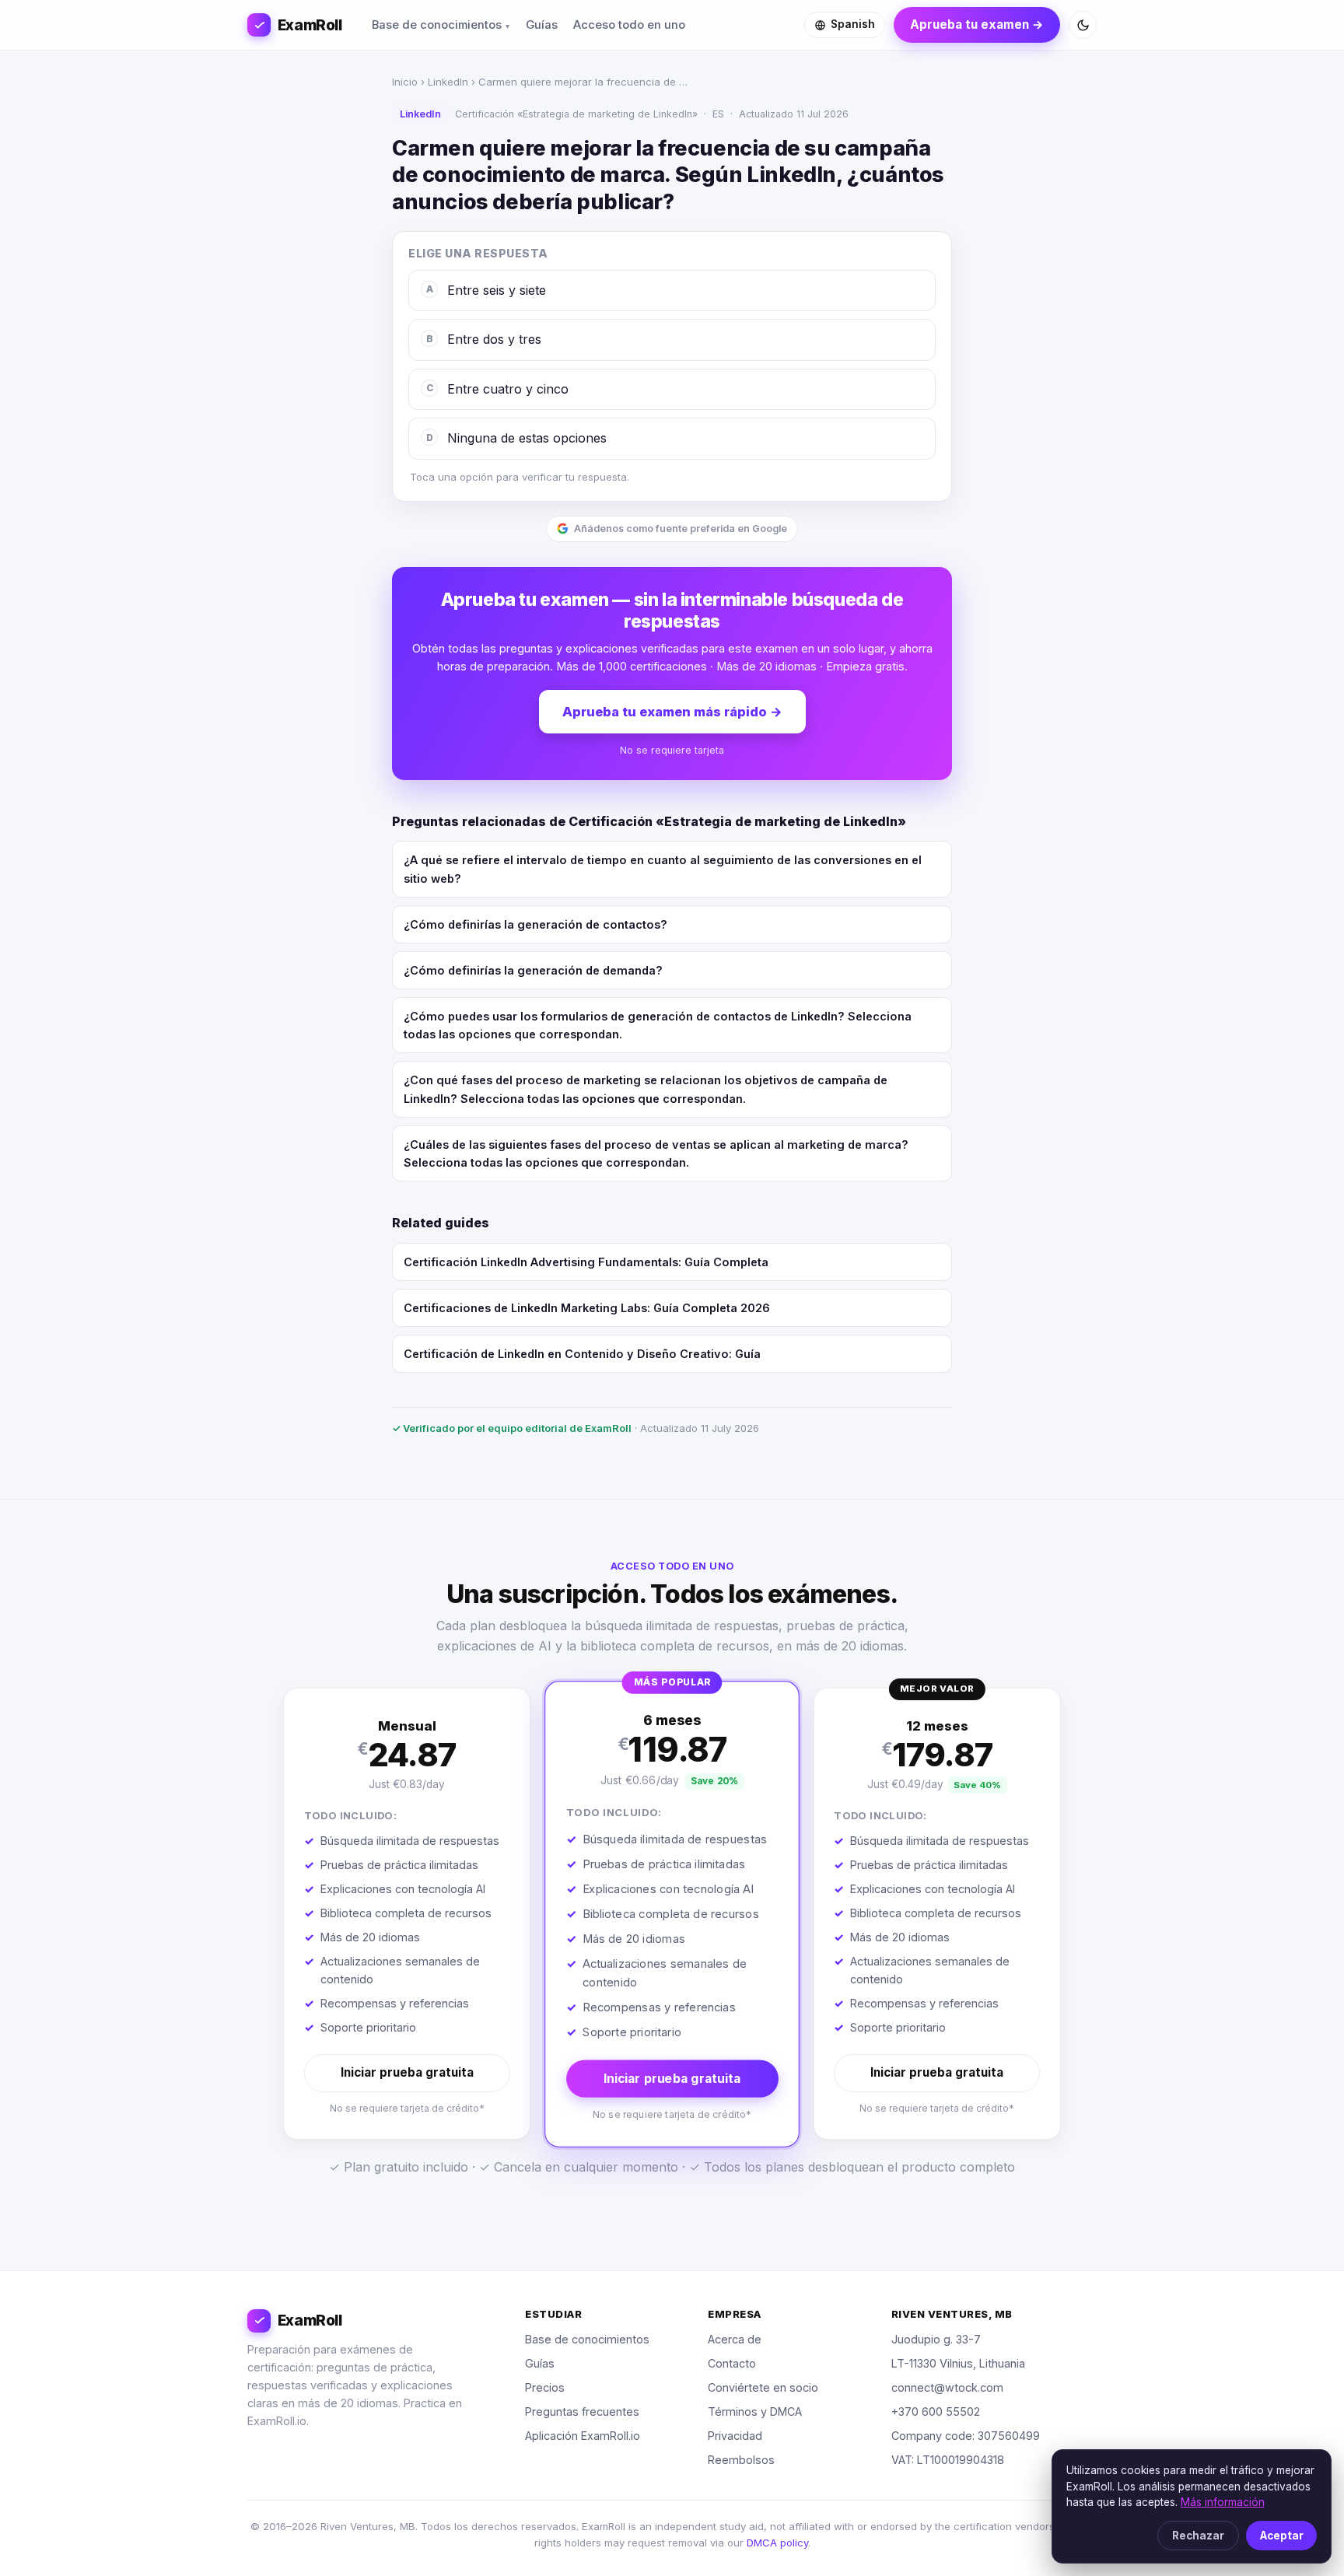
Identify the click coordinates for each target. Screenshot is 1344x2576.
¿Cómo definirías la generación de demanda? (533, 970)
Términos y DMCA (755, 2411)
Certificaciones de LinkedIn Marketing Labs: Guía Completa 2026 (587, 1308)
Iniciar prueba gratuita (407, 2072)
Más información (1223, 2502)
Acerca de (735, 2339)
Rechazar (1198, 2536)
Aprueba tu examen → (977, 24)
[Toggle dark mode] (1083, 25)
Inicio (405, 82)
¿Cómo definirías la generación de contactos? (535, 924)
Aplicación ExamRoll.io (583, 2436)
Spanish (853, 24)
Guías (542, 25)
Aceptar (1282, 2536)
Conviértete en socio (763, 2387)
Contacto (732, 2363)
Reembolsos (741, 2460)
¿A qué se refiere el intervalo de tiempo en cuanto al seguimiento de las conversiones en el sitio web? (663, 869)
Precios (545, 2387)
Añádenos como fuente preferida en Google (681, 528)
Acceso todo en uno (629, 25)
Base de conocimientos (437, 25)
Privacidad (735, 2436)
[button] (407, 1914)
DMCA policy (777, 2543)
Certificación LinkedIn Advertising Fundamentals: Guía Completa (586, 1262)
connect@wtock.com (947, 2387)
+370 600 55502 (936, 2411)
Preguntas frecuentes (582, 2411)
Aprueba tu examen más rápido (672, 712)
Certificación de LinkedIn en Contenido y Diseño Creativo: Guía (582, 1354)
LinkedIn (448, 82)
